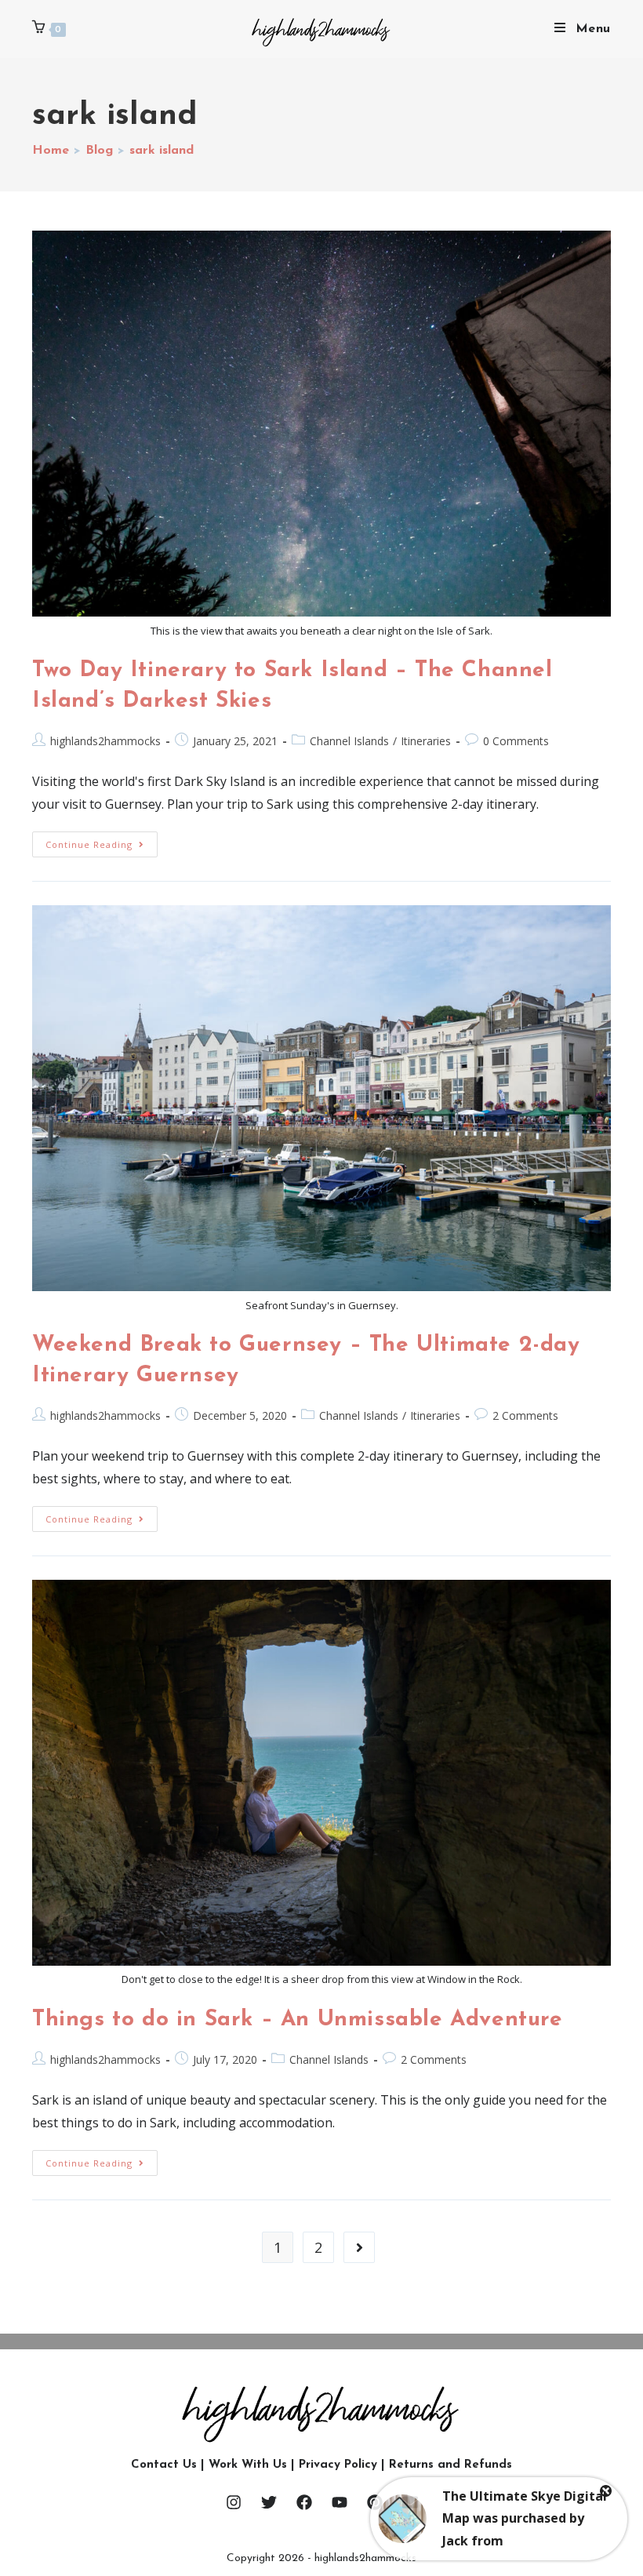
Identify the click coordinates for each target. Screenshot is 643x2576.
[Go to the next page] (359, 2247)
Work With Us (248, 2465)
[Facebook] (304, 2502)
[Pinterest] (375, 2502)
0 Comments (516, 741)
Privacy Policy (338, 2465)
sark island (162, 151)
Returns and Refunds (450, 2465)
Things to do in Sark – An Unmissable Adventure (298, 2020)
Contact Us (164, 2465)
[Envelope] (410, 2502)
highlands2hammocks (105, 741)
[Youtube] (340, 2502)
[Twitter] (269, 2502)
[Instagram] (234, 2502)
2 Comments (525, 1415)
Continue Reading (102, 841)
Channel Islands (349, 741)
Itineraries (426, 741)
